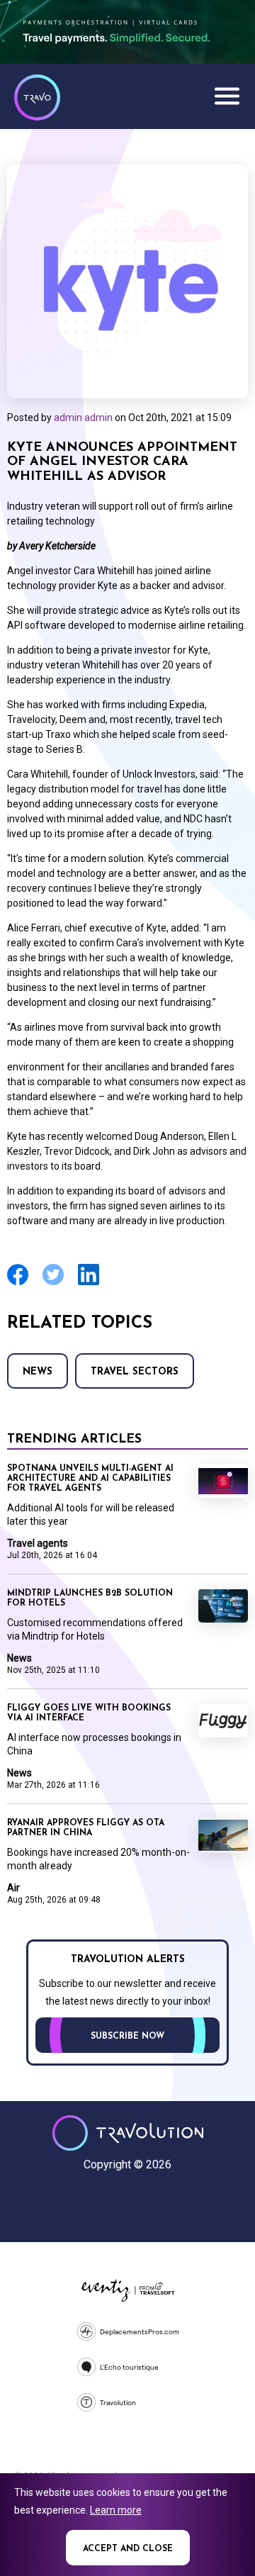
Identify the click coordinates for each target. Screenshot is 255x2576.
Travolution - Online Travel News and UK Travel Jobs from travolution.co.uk (128, 2133)
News (38, 1372)
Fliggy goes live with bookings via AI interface (89, 1713)
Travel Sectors (135, 1372)
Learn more (116, 2510)
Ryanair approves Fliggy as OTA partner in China (86, 1828)
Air (13, 1888)
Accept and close (128, 2549)
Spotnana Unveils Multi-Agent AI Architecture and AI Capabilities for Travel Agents (90, 1479)
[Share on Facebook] (18, 1283)
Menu (227, 96)
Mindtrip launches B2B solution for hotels (90, 1598)
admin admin (83, 418)
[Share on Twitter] (53, 1283)
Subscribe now (127, 2037)
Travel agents (38, 1543)
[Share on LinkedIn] (89, 1283)
